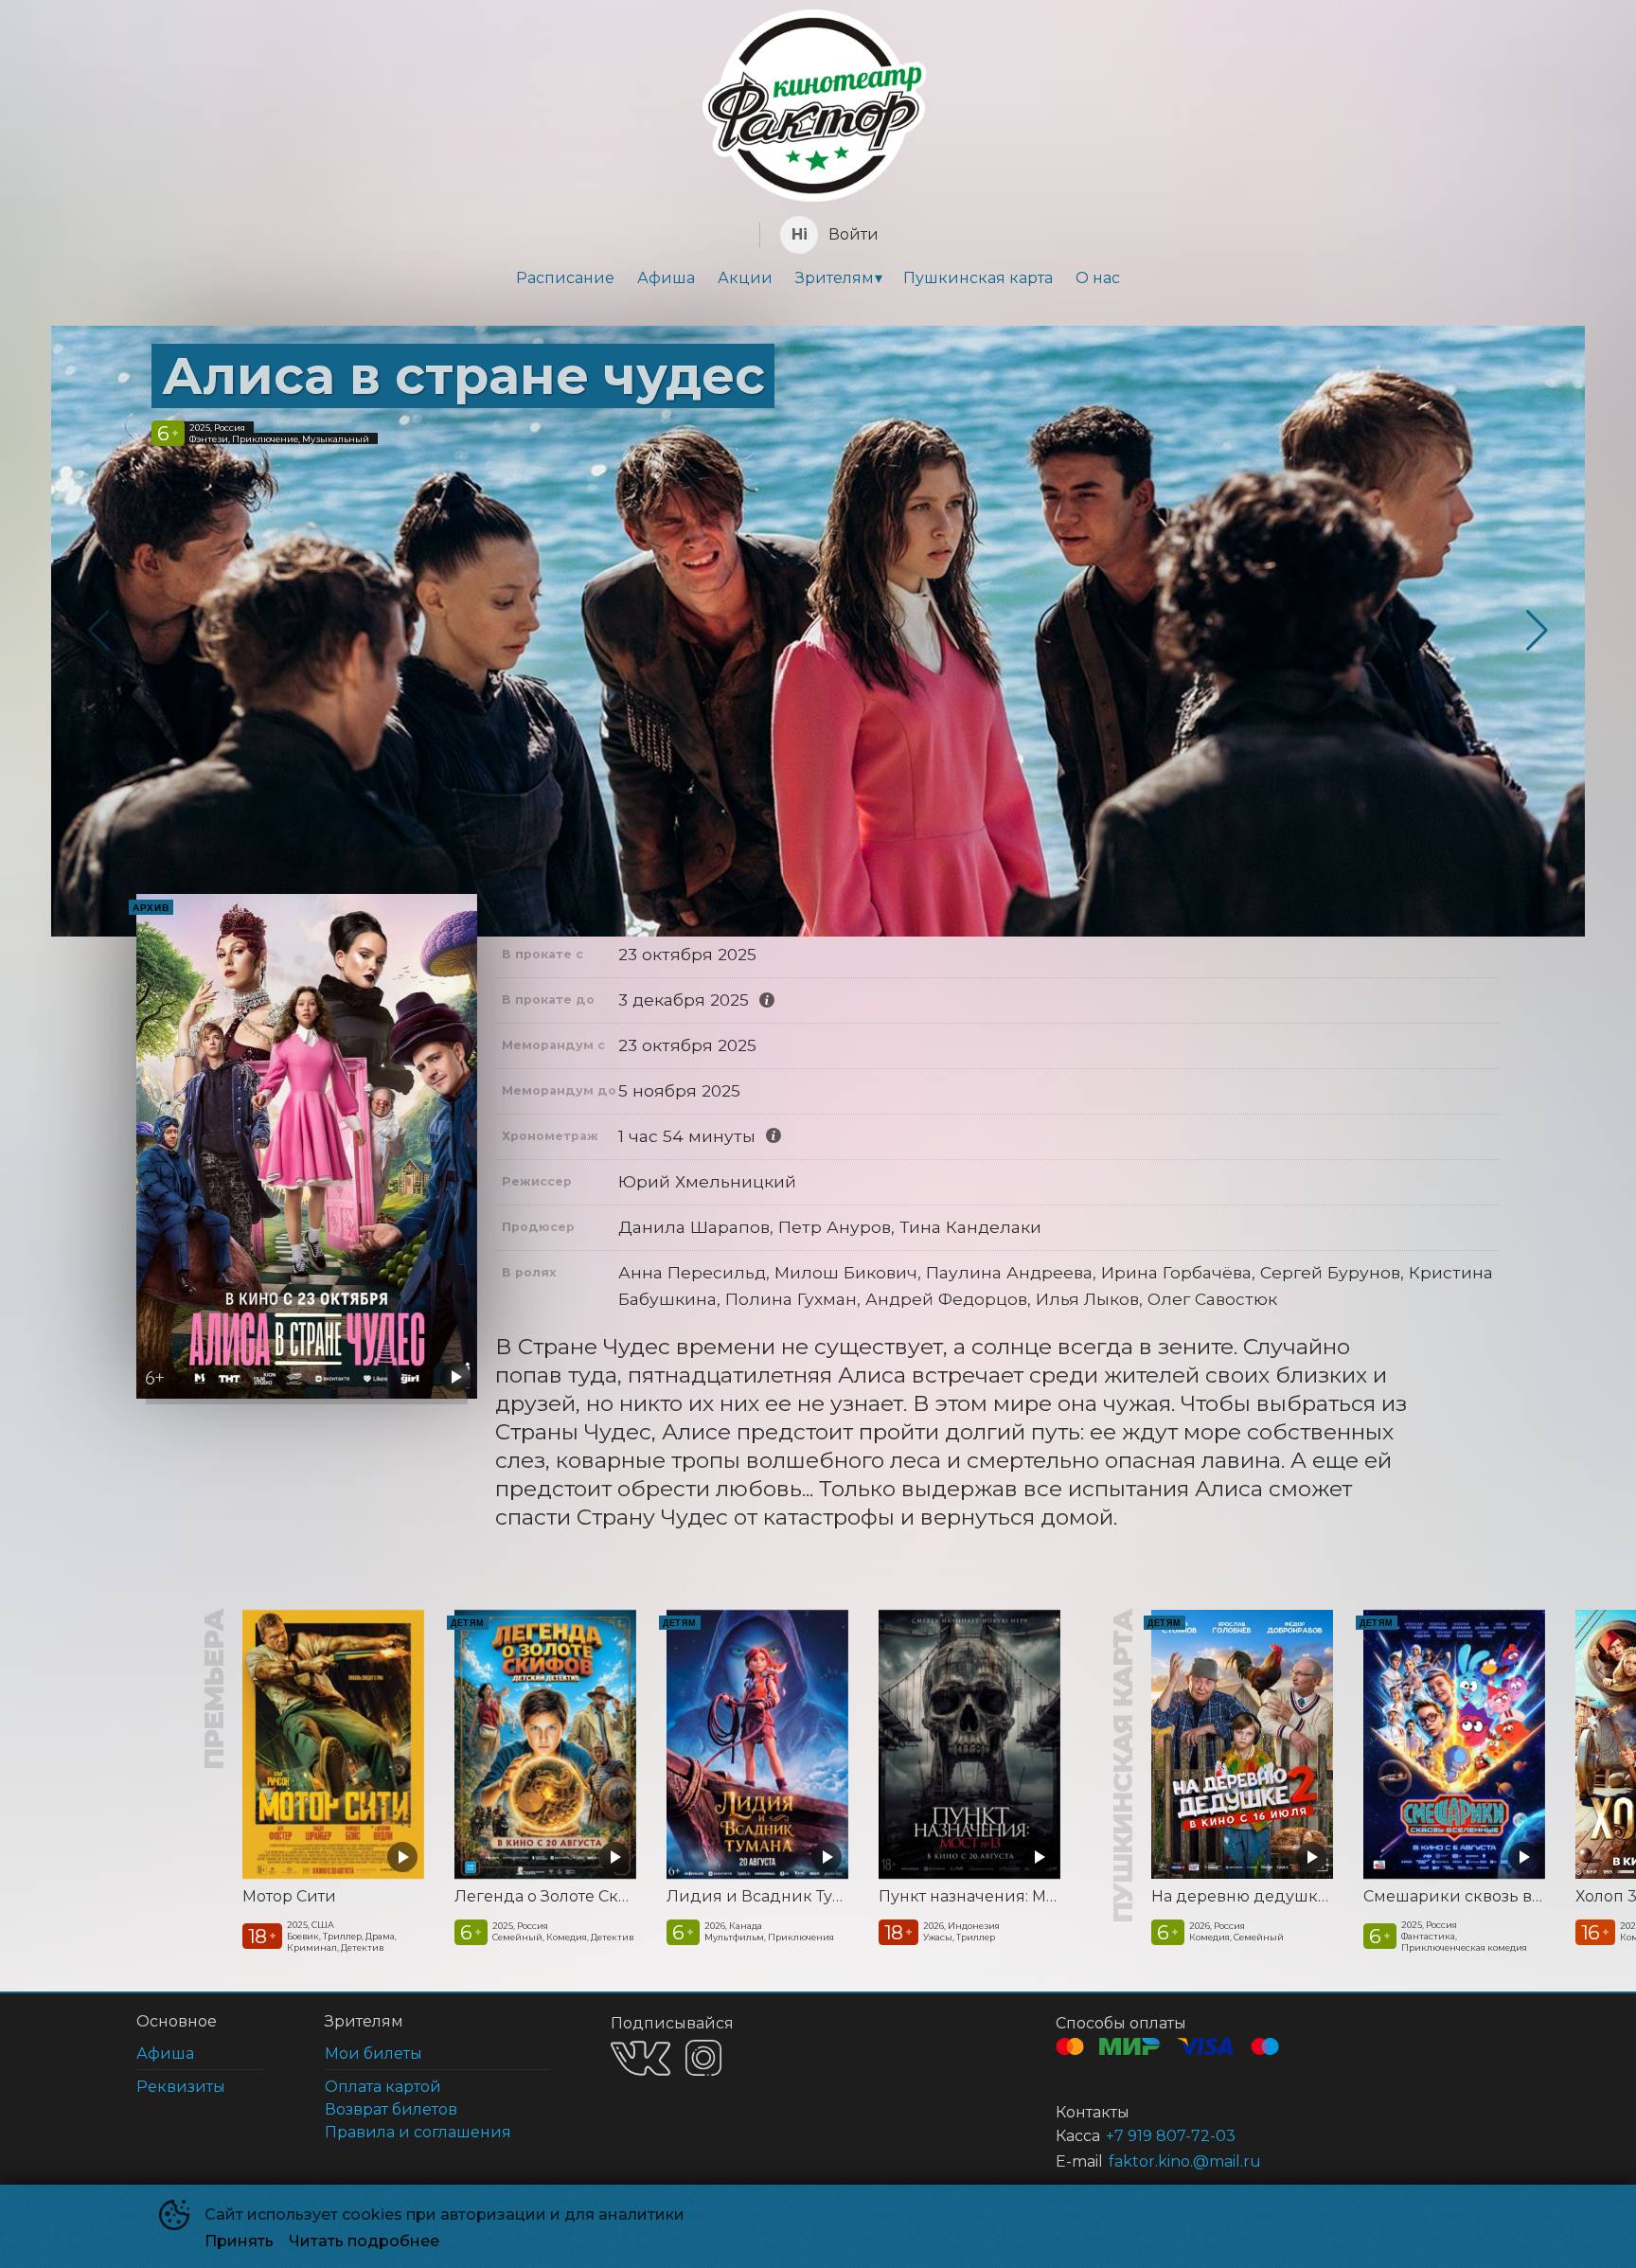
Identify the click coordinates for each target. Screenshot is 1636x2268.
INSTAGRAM (703, 2058)
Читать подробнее (364, 2241)
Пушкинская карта (978, 278)
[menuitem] (565, 278)
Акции (745, 278)
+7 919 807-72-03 (1171, 2136)
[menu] (818, 278)
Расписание (565, 278)
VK (640, 2058)
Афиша (666, 278)
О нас (1098, 278)
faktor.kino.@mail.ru (1185, 2161)
